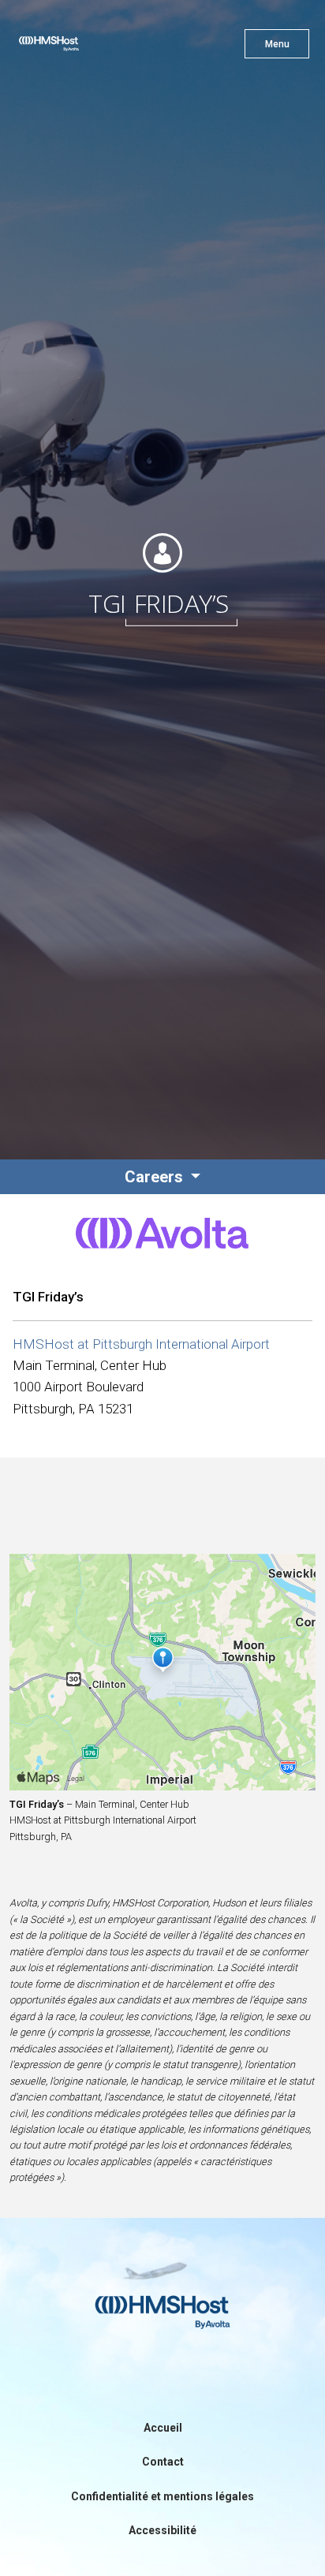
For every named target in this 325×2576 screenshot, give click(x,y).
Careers (156, 1177)
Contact (163, 2462)
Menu (277, 44)
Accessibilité (162, 2530)
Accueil (163, 2428)
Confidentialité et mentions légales (162, 2496)
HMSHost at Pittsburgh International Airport (141, 1344)
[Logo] (77, 47)
